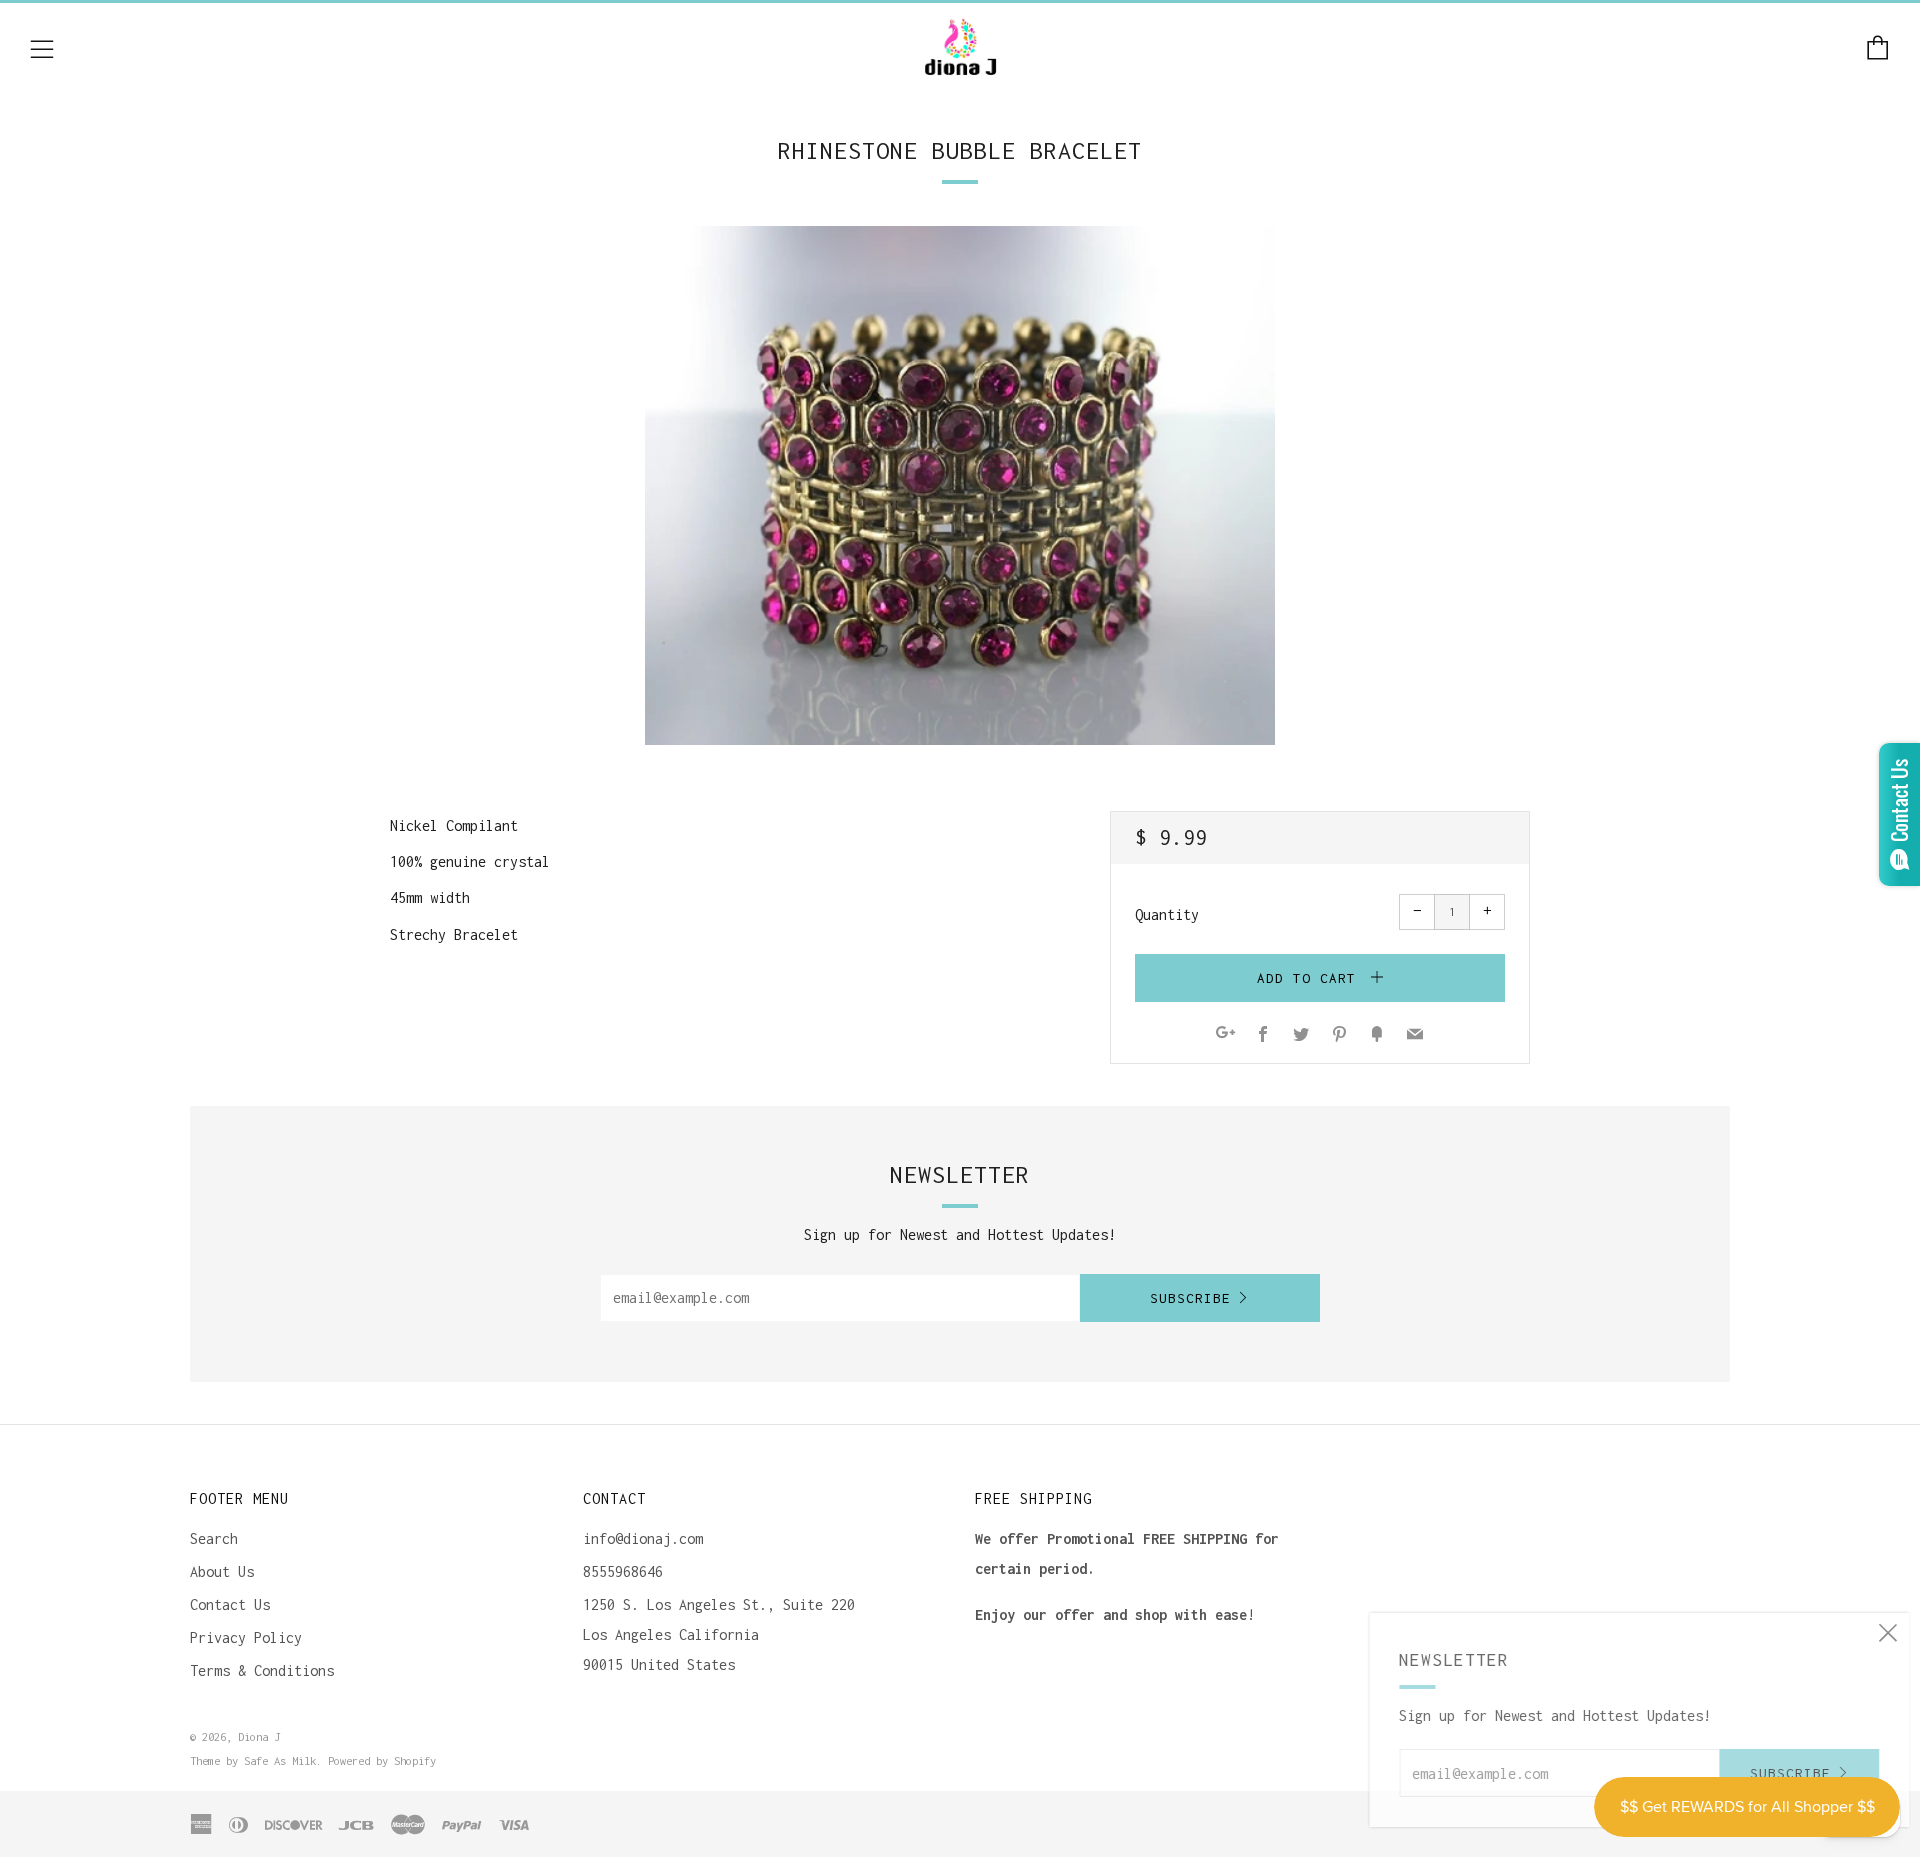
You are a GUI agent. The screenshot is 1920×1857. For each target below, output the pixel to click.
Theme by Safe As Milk (253, 1760)
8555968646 (623, 1571)
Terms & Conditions (262, 1670)
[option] (960, 485)
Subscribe (1190, 1298)
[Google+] (1225, 1035)
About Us (222, 1571)
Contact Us (230, 1604)
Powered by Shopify (382, 1760)
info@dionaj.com (643, 1538)
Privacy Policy (246, 1637)
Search (214, 1538)
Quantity (1167, 914)
